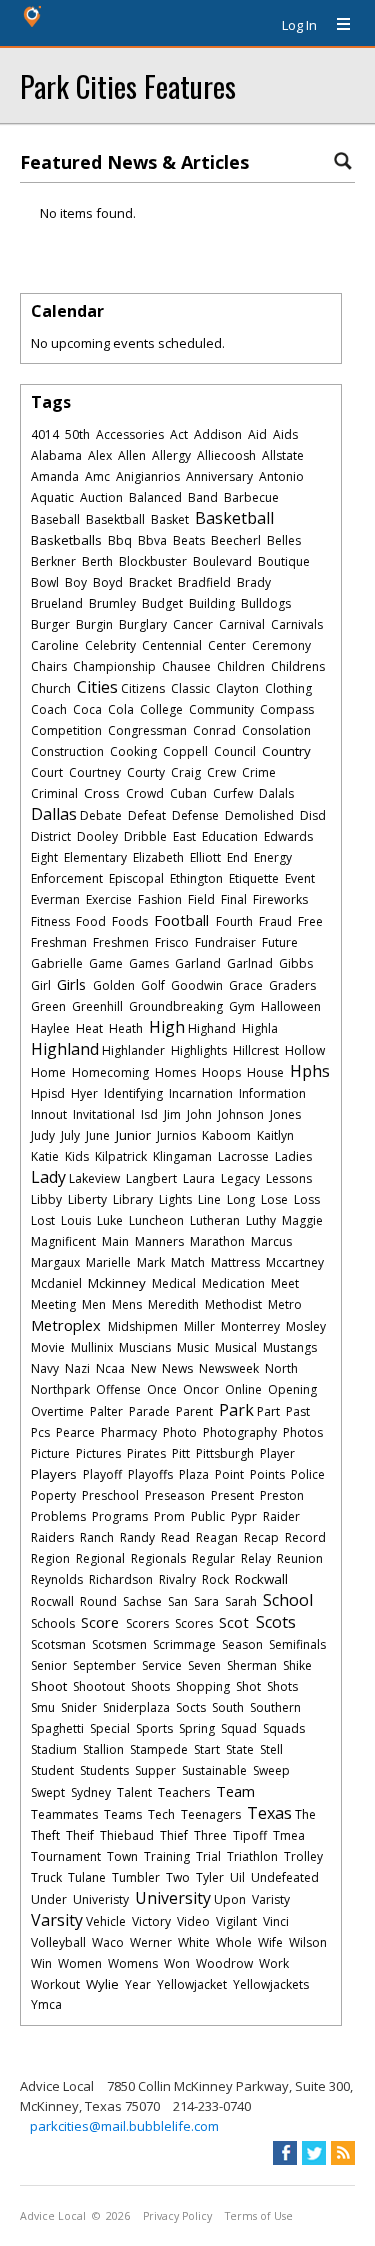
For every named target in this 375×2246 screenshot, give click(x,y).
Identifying (133, 1093)
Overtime (57, 1411)
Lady (48, 1177)
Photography (240, 1432)
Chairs (49, 666)
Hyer (84, 1093)
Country (286, 751)
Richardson (121, 1579)
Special (110, 1728)
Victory (151, 1921)
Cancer (193, 624)
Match (188, 1262)
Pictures (98, 1453)
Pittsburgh (225, 1453)
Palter (106, 1411)
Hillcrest (256, 1050)
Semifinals (297, 1644)
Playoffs (150, 1474)
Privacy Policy (177, 2216)
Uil (237, 1877)
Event (300, 878)
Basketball (234, 518)
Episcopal (136, 878)
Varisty (271, 1899)
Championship (114, 666)
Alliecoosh (226, 455)
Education (230, 836)
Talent (134, 1792)
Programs (120, 1516)
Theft (45, 1835)
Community (221, 709)
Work (274, 1963)
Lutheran (215, 1220)
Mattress (235, 1262)
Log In (299, 25)
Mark (151, 1262)
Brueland (57, 603)
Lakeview (94, 1178)
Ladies (293, 1156)
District (51, 836)
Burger (50, 624)
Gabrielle (57, 963)
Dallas (54, 814)
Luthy (261, 1220)
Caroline (55, 645)
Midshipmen (143, 1326)
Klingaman (182, 1156)
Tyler (210, 1877)
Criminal (54, 793)
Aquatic (52, 497)
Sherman (252, 1665)
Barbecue (251, 497)
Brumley (112, 603)
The (305, 1814)
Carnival (242, 624)
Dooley (97, 836)
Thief (174, 1835)
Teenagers (211, 1814)
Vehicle (106, 1921)
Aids (285, 434)
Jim (172, 1114)
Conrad (214, 730)
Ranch (97, 1537)
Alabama (56, 455)
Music (193, 1347)
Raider (281, 1516)
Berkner (53, 561)
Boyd (108, 582)
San (178, 1601)
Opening (292, 1389)
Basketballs (66, 540)
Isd (149, 1114)
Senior (49, 1665)
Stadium (54, 1749)
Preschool (110, 1495)
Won (177, 1963)
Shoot (49, 1686)
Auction (101, 497)
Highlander (133, 1050)
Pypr (244, 1516)
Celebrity (110, 645)
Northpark (60, 1389)
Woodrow (224, 1963)
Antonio (281, 476)
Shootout (99, 1686)
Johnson (241, 1114)
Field (201, 899)
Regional (100, 1558)
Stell (271, 1749)
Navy (45, 1368)
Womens (133, 1963)
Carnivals (297, 624)
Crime (259, 772)
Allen (132, 455)
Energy (273, 857)
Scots (276, 1622)
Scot (234, 1622)
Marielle (108, 1262)
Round (98, 1601)
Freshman (59, 942)
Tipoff (250, 1835)
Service (162, 1665)
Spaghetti (57, 1728)
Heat (89, 1028)
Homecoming (110, 1072)
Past (298, 1411)
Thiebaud (127, 1835)
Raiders (52, 1537)
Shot (248, 1686)
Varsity (57, 1920)
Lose (274, 1199)
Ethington (196, 878)
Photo (180, 1432)
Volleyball (58, 1942)
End (237, 857)
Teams (123, 1814)
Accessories (130, 434)
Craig (186, 772)
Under (49, 1899)
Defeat (147, 815)
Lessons (289, 1178)
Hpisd (48, 1093)
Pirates (146, 1453)
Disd (313, 815)
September (104, 1665)
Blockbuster (153, 561)
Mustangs (290, 1347)
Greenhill (97, 1006)
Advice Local (53, 2216)
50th (77, 434)
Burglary (143, 624)
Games (149, 963)
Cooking (133, 751)
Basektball (115, 519)
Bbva (152, 540)
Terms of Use (259, 2216)
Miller (199, 1326)
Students (104, 1770)
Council (235, 751)
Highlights (199, 1050)
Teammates (64, 1814)
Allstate (283, 455)
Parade (149, 1411)
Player (277, 1453)
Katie (45, 1156)
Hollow (305, 1050)
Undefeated (285, 1877)
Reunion (300, 1558)
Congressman (147, 730)
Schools (53, 1623)
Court (47, 772)
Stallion (103, 1749)
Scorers (147, 1623)
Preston (282, 1495)
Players (54, 1474)
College (161, 709)
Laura (199, 1178)
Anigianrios (148, 476)
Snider (79, 1707)
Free (310, 921)
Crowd (145, 793)
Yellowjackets (271, 1984)
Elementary (95, 857)
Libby (46, 1199)
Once (162, 1389)
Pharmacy (129, 1432)
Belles (284, 540)
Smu (43, 1707)
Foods (130, 921)
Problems (58, 1516)
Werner (151, 1942)
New (143, 1368)
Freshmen (121, 942)
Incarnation (201, 1093)
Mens (127, 1304)
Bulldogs (266, 603)
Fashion (160, 899)
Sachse (142, 1601)
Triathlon (252, 1856)
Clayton (237, 688)
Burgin (94, 624)
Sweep (271, 1770)
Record (305, 1537)
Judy (43, 1135)
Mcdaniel (56, 1283)
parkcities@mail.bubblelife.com (124, 2126)
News (177, 1368)
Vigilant (236, 1921)
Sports (154, 1728)
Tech (161, 1814)
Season (242, 1644)
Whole (234, 1942)
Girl (41, 985)
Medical (174, 1283)
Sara (206, 1601)
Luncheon (156, 1220)
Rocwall (52, 1601)
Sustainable (214, 1770)
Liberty (87, 1199)
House (265, 1072)
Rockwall (261, 1579)
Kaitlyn (275, 1135)
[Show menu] (336, 25)
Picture (50, 1453)
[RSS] (343, 2153)
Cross (102, 793)
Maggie (302, 1220)
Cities (97, 687)
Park (236, 1410)
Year (138, 1984)
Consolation (276, 730)
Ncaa (110, 1368)
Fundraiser (225, 942)
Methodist (233, 1304)
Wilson (308, 1942)
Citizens (143, 688)
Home (48, 1072)
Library (133, 1199)
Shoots (150, 1686)
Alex (100, 455)
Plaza (194, 1474)
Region (50, 1558)
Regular (213, 1558)
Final (234, 899)
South (228, 1707)
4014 (45, 434)
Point (229, 1474)
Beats (189, 540)
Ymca (46, 2004)
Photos (303, 1432)
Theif (80, 1835)
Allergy (171, 455)
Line (209, 1199)
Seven (204, 1665)
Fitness (50, 921)
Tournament (66, 1856)
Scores (194, 1623)
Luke (110, 1220)
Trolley (303, 1856)
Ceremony (281, 645)
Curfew (233, 793)
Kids (77, 1156)
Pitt (181, 1453)
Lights (175, 1199)
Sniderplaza (136, 1707)
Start (207, 1749)
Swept (48, 1792)
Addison (218, 434)
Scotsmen (119, 1644)
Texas (269, 1813)
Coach (49, 709)
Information (272, 1093)
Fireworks (280, 899)
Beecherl (236, 540)
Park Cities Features (128, 85)
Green (48, 1006)
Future (280, 942)
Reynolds (57, 1579)
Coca (87, 709)
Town (122, 1856)
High (167, 1027)
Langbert (151, 1178)
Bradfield (204, 582)
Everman (55, 899)
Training (167, 1856)
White (194, 1942)
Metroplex (66, 1325)
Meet (285, 1283)
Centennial (172, 645)
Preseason (175, 1495)
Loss (307, 1199)
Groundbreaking (176, 1006)
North (281, 1368)
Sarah (241, 1601)
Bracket (150, 582)
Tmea (289, 1835)
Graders (292, 985)
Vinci (276, 1921)
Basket (170, 519)
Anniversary (219, 476)
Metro (285, 1304)
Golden (114, 985)
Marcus (271, 1241)
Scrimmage (184, 1644)
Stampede (159, 1749)
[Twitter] (314, 2153)
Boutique (284, 561)
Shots (282, 1686)
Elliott (205, 857)
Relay (256, 1558)
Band (203, 497)
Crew (221, 772)
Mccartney (295, 1262)
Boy (76, 582)
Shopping (203, 1686)
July (70, 1135)
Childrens (298, 666)
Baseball (55, 519)
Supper (155, 1770)
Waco (108, 1942)
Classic (190, 688)
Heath (126, 1028)
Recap (261, 1537)
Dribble (145, 836)
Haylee (50, 1028)
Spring (197, 1728)
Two (178, 1877)
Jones (285, 1114)
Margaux (55, 1262)
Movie (48, 1347)
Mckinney (117, 1283)
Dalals (276, 793)
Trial (208, 1856)
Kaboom (226, 1135)
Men (94, 1304)
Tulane (87, 1877)
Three (210, 1835)
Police (308, 1474)
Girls (71, 984)
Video (193, 1921)
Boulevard (222, 561)
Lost (43, 1220)
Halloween (291, 1006)
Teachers (184, 1792)
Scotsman (58, 1644)
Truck (46, 1877)
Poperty (53, 1495)
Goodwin (197, 985)
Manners (159, 1241)
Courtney (95, 772)
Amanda (55, 476)
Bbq (120, 540)
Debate (101, 815)
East (184, 836)
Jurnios (176, 1135)
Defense (195, 815)
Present (232, 1495)
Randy (137, 1537)
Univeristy (101, 1899)
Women (80, 1963)
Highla (260, 1028)
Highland (65, 1049)
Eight (44, 857)
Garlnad (250, 963)
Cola (121, 709)
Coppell (185, 751)
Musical (236, 1347)
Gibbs (296, 963)
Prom (169, 1516)
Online (243, 1389)
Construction (67, 751)
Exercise (109, 899)
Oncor (201, 1389)
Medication (233, 1283)
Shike (297, 1665)
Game (106, 963)
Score (100, 1622)
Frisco (172, 942)
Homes (175, 1072)
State (240, 1749)
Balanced (155, 497)
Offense (118, 1389)
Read (175, 1537)
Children (241, 666)
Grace (246, 985)
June (98, 1135)
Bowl (45, 582)
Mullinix (92, 1347)
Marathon (217, 1241)
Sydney (91, 1792)
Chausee (186, 666)
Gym (242, 1006)
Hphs (310, 1071)
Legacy (240, 1178)
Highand (212, 1028)
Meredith (173, 1304)
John (199, 1114)
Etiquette (254, 878)
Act (179, 434)
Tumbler (136, 1877)
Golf (153, 985)
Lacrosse (243, 1156)
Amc (97, 476)
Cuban (188, 793)
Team (235, 1791)
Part (268, 1411)
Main (115, 1241)
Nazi (77, 1368)
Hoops (221, 1072)
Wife (270, 1942)
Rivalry (177, 1579)
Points (267, 1474)
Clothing (288, 688)
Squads (284, 1728)
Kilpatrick (121, 1156)
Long (241, 1199)
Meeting (53, 1304)
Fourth (234, 921)
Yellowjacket (192, 1984)
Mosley (306, 1326)
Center (227, 645)
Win (41, 1963)
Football (181, 920)
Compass (287, 709)
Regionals (158, 1558)
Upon (230, 1899)
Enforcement (67, 878)
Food (91, 921)
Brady (254, 582)
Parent (194, 1411)
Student (52, 1770)
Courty (146, 772)
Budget (162, 603)
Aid (257, 434)
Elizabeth (158, 857)
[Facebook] (285, 2153)
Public (208, 1516)
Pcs (40, 1432)
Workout (55, 1984)
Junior (133, 1135)
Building (212, 603)
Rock (215, 1579)
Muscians (145, 1347)
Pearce (75, 1432)
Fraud (275, 921)
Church (51, 688)
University (173, 1898)
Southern (275, 1707)
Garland (198, 963)
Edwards (288, 836)
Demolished (259, 815)
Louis (76, 1220)
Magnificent (63, 1241)
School (288, 1600)
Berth (97, 561)
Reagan (217, 1537)
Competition (66, 730)
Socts (191, 1707)
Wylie (102, 1984)
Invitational (104, 1114)
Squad (239, 1728)
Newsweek (229, 1368)
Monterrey (250, 1326)
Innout (49, 1114)
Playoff (102, 1474)
